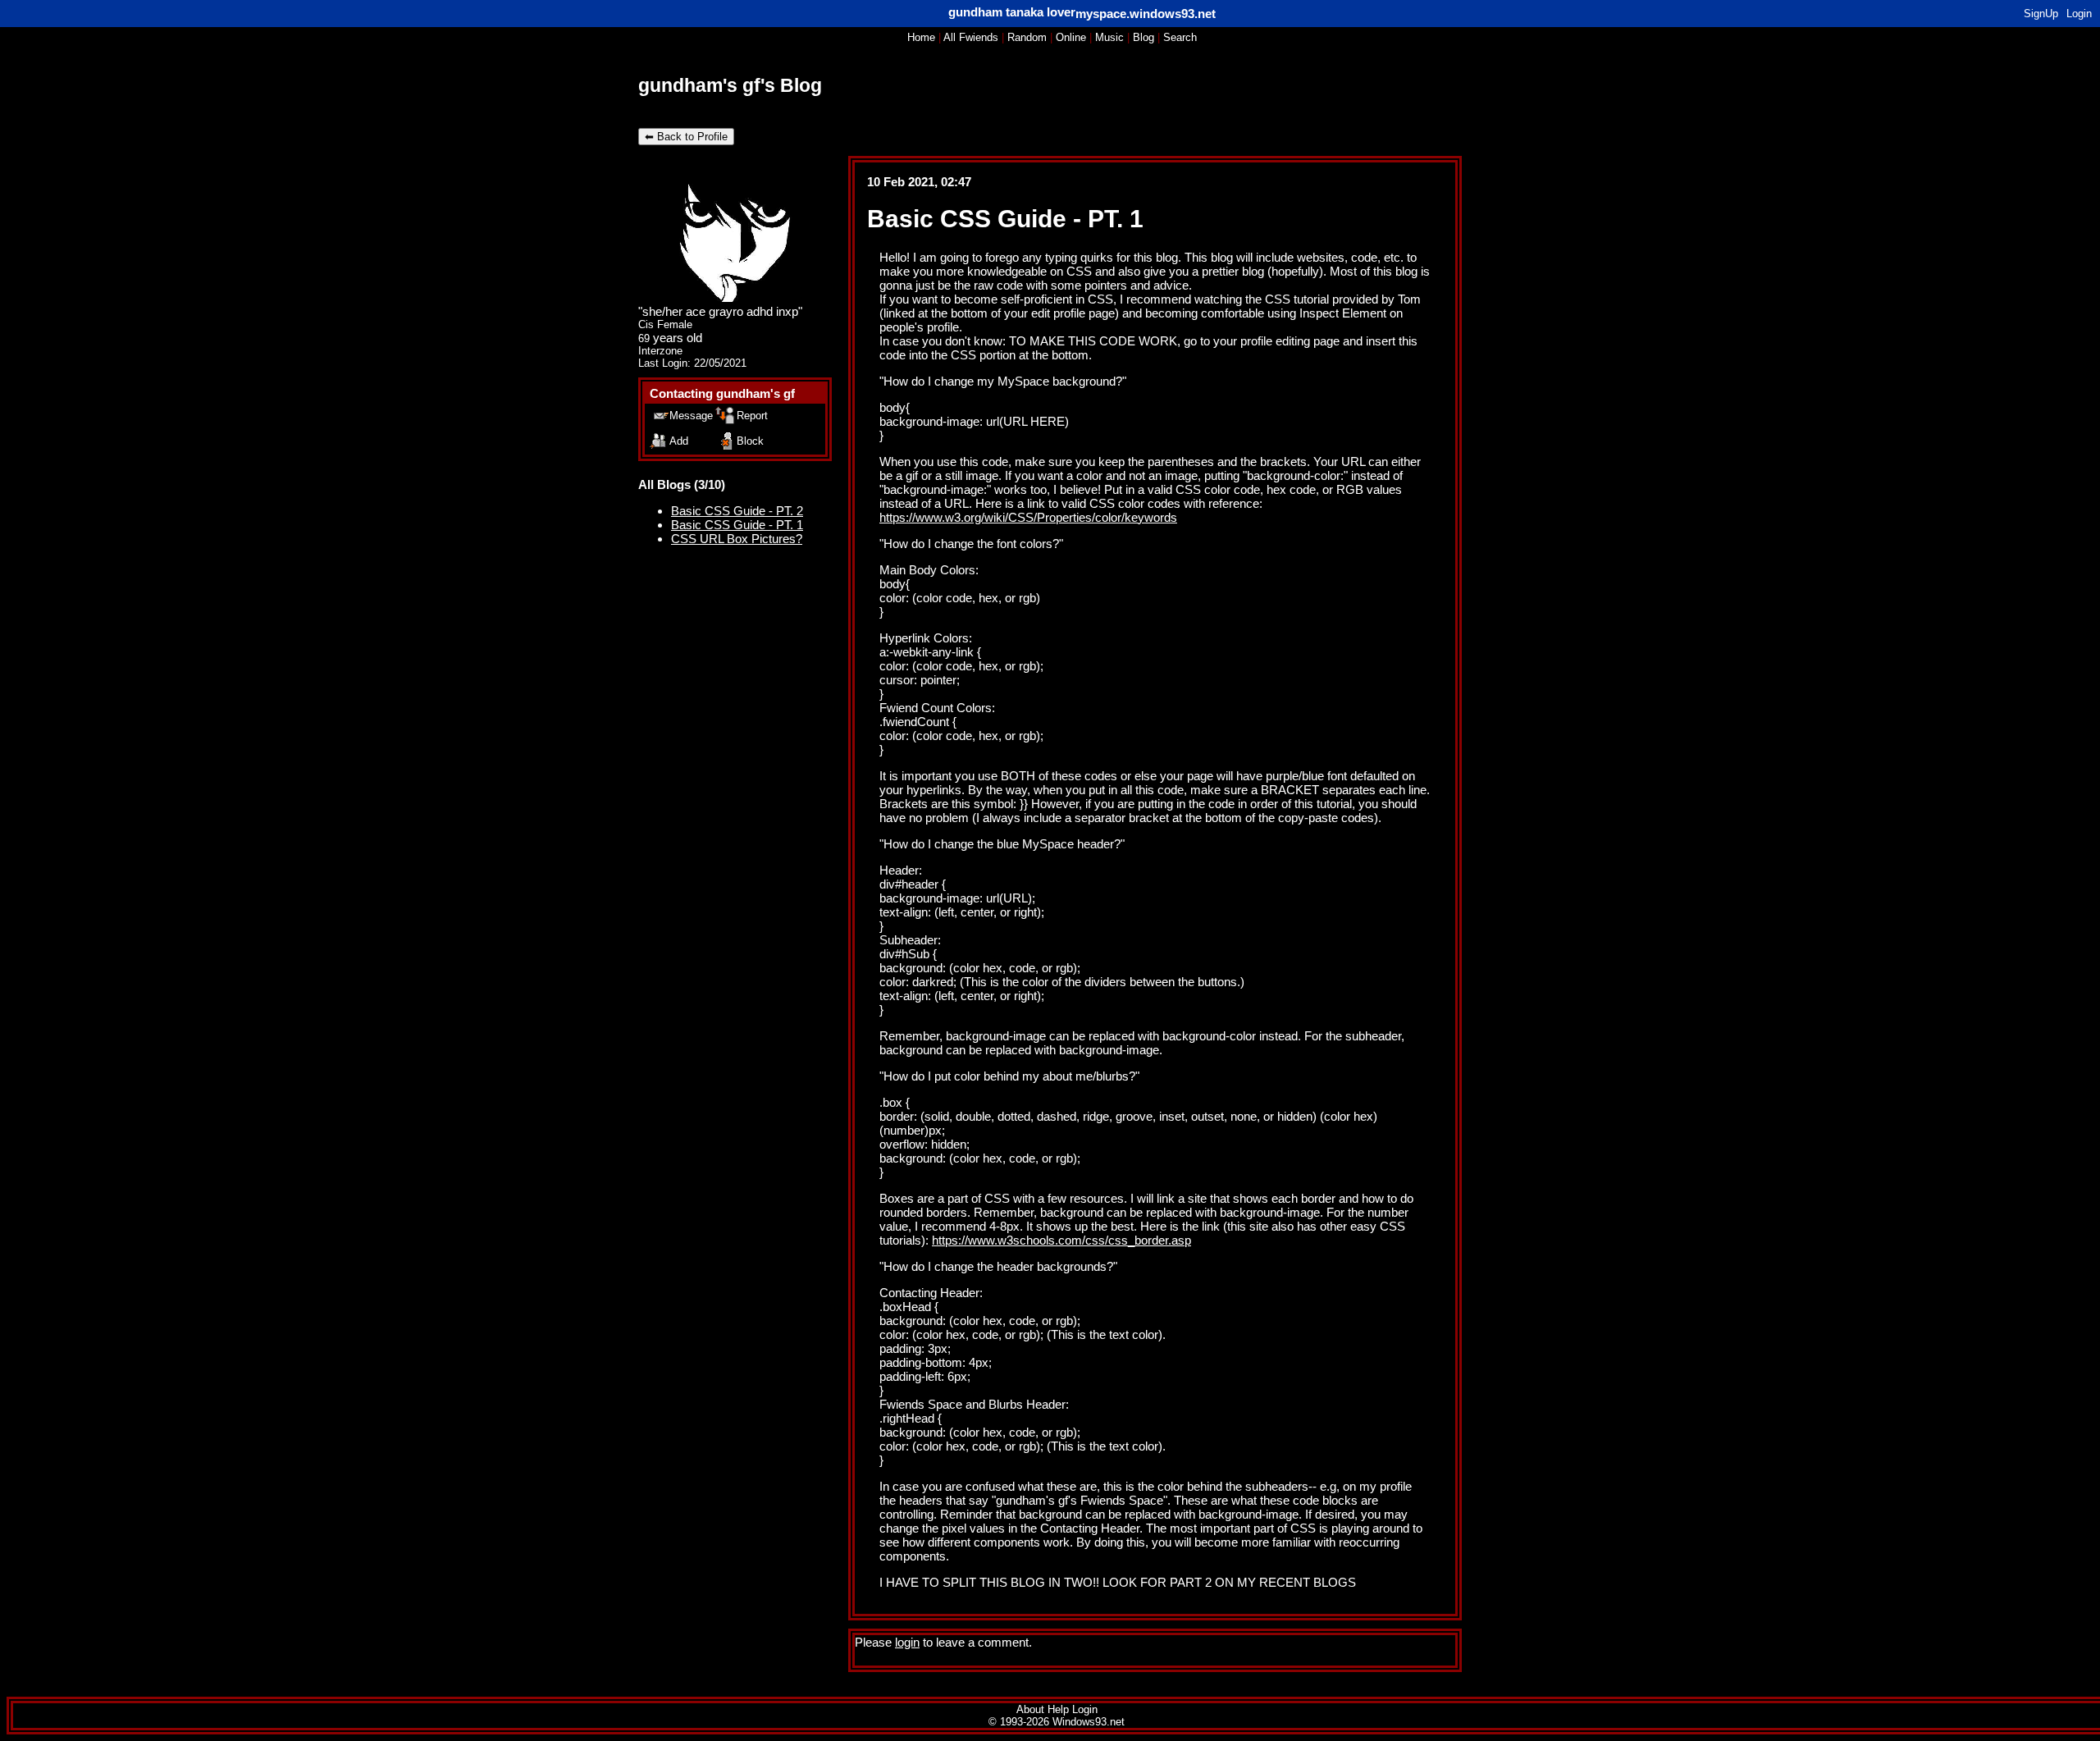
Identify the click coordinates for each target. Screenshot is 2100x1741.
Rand (1027, 37)
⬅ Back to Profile (686, 137)
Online (1071, 37)
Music (1109, 37)
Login (2079, 14)
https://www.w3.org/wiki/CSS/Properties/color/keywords (1028, 517)
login (907, 1642)
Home (921, 37)
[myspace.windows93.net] (1012, 12)
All (971, 37)
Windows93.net (1089, 1722)
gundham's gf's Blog (730, 86)
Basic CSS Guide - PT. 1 (737, 525)
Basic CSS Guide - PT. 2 (737, 511)
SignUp (2041, 14)
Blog (1144, 37)
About (1030, 1709)
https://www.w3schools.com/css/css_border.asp (1061, 1240)
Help (1058, 1709)
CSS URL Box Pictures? (737, 539)
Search (1180, 37)
